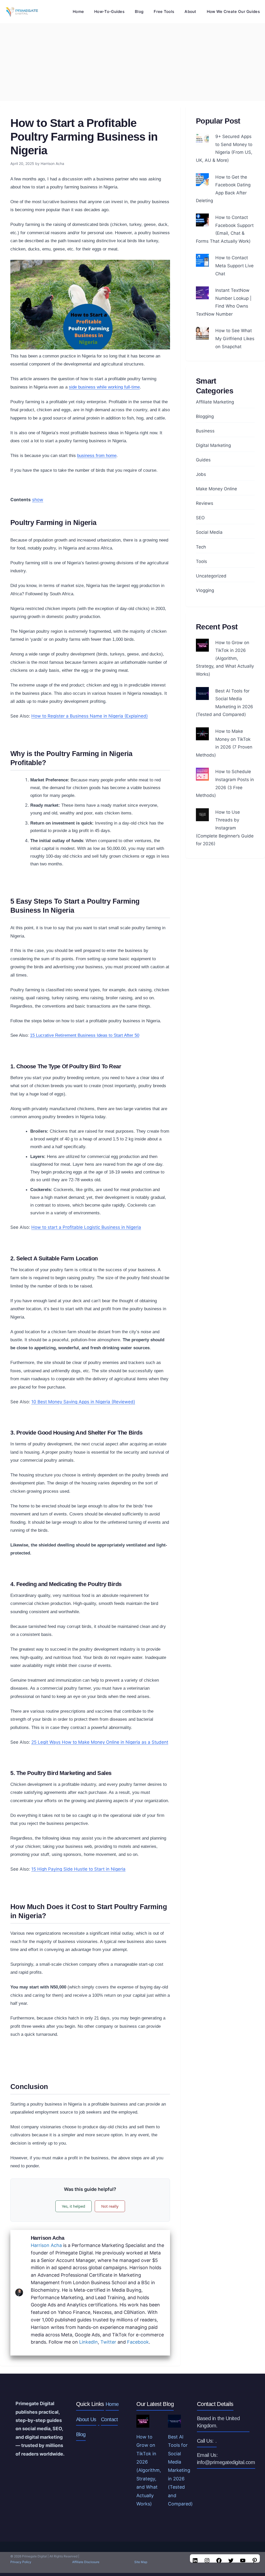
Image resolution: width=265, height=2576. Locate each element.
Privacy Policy (21, 2562)
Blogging (205, 416)
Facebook (138, 2342)
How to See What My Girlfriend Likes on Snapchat (235, 338)
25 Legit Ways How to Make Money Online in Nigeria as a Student (100, 1742)
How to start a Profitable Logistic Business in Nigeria (86, 1227)
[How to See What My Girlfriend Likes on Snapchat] (202, 336)
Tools (201, 561)
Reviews (205, 503)
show (38, 500)
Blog (139, 12)
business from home (97, 456)
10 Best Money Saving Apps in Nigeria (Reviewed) (83, 1402)
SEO (200, 518)
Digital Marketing (213, 445)
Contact (109, 2419)
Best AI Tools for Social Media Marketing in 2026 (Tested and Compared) (180, 2470)
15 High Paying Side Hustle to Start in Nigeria (78, 1869)
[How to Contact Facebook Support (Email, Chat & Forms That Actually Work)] (202, 222)
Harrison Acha (46, 2245)
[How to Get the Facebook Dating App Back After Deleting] (202, 182)
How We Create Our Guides (233, 12)
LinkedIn (89, 2342)
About (190, 12)
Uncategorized (211, 576)
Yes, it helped (73, 2206)
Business (205, 431)
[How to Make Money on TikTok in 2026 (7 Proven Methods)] (202, 736)
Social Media (209, 532)
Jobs (201, 474)
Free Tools (164, 12)
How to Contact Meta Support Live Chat (234, 266)
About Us (86, 2419)
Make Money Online (216, 489)
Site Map (141, 2562)
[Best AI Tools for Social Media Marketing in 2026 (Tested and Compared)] (202, 696)
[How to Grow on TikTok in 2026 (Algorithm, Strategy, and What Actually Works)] (202, 647)
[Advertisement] (132, 62)
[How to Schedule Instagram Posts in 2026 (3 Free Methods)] (202, 777)
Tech (201, 547)
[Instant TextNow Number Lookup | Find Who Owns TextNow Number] (202, 295)
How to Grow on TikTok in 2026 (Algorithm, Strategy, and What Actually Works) (225, 658)
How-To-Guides (109, 12)
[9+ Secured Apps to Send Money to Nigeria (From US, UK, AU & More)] (202, 142)
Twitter (108, 2342)
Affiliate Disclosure (86, 2562)
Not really (110, 2206)
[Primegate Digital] (21, 12)
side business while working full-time (104, 387)
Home (78, 12)
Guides (203, 460)
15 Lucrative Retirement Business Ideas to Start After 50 (85, 1035)
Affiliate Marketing (215, 402)
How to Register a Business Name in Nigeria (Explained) (90, 716)
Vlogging (205, 590)
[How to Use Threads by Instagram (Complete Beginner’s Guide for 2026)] (202, 817)
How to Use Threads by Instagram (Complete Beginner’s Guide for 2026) (225, 828)
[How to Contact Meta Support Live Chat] (202, 263)
